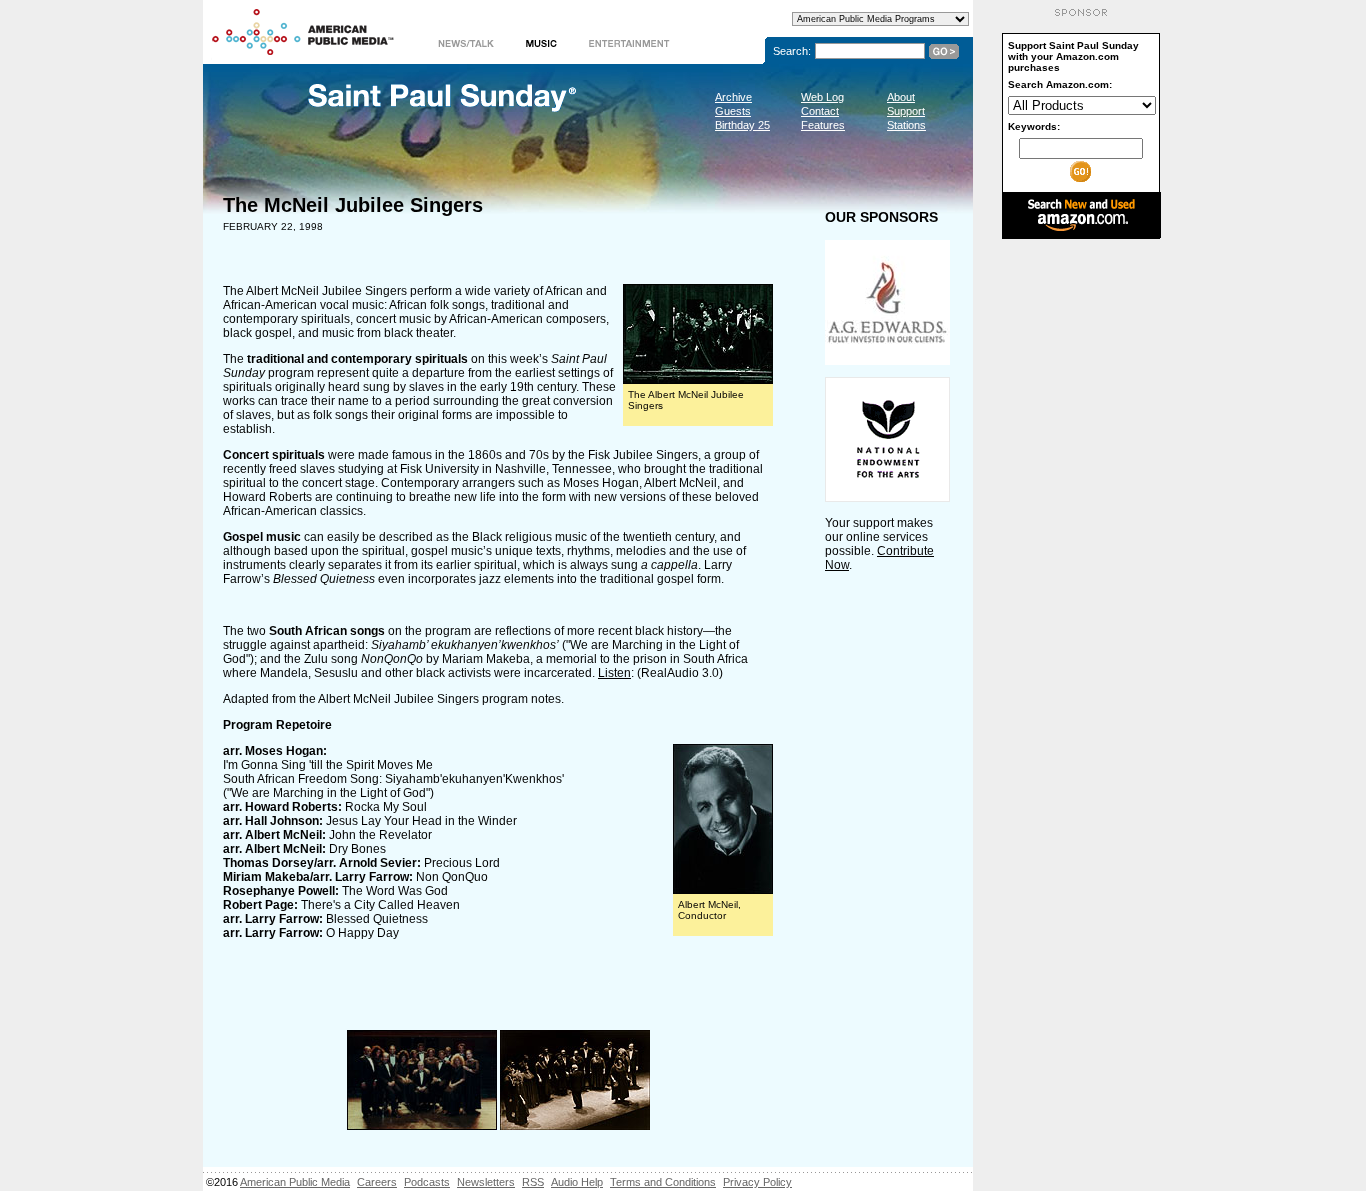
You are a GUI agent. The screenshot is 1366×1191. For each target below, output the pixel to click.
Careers (377, 1182)
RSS (533, 1182)
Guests (733, 111)
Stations (906, 125)
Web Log (822, 97)
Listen (614, 673)
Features (823, 125)
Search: (792, 51)
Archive (733, 97)
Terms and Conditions (663, 1182)
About (901, 97)
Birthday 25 (742, 125)
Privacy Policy (757, 1182)
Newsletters (486, 1182)
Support (906, 111)
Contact (820, 111)
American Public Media (295, 1182)
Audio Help (577, 1182)
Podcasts (427, 1182)
